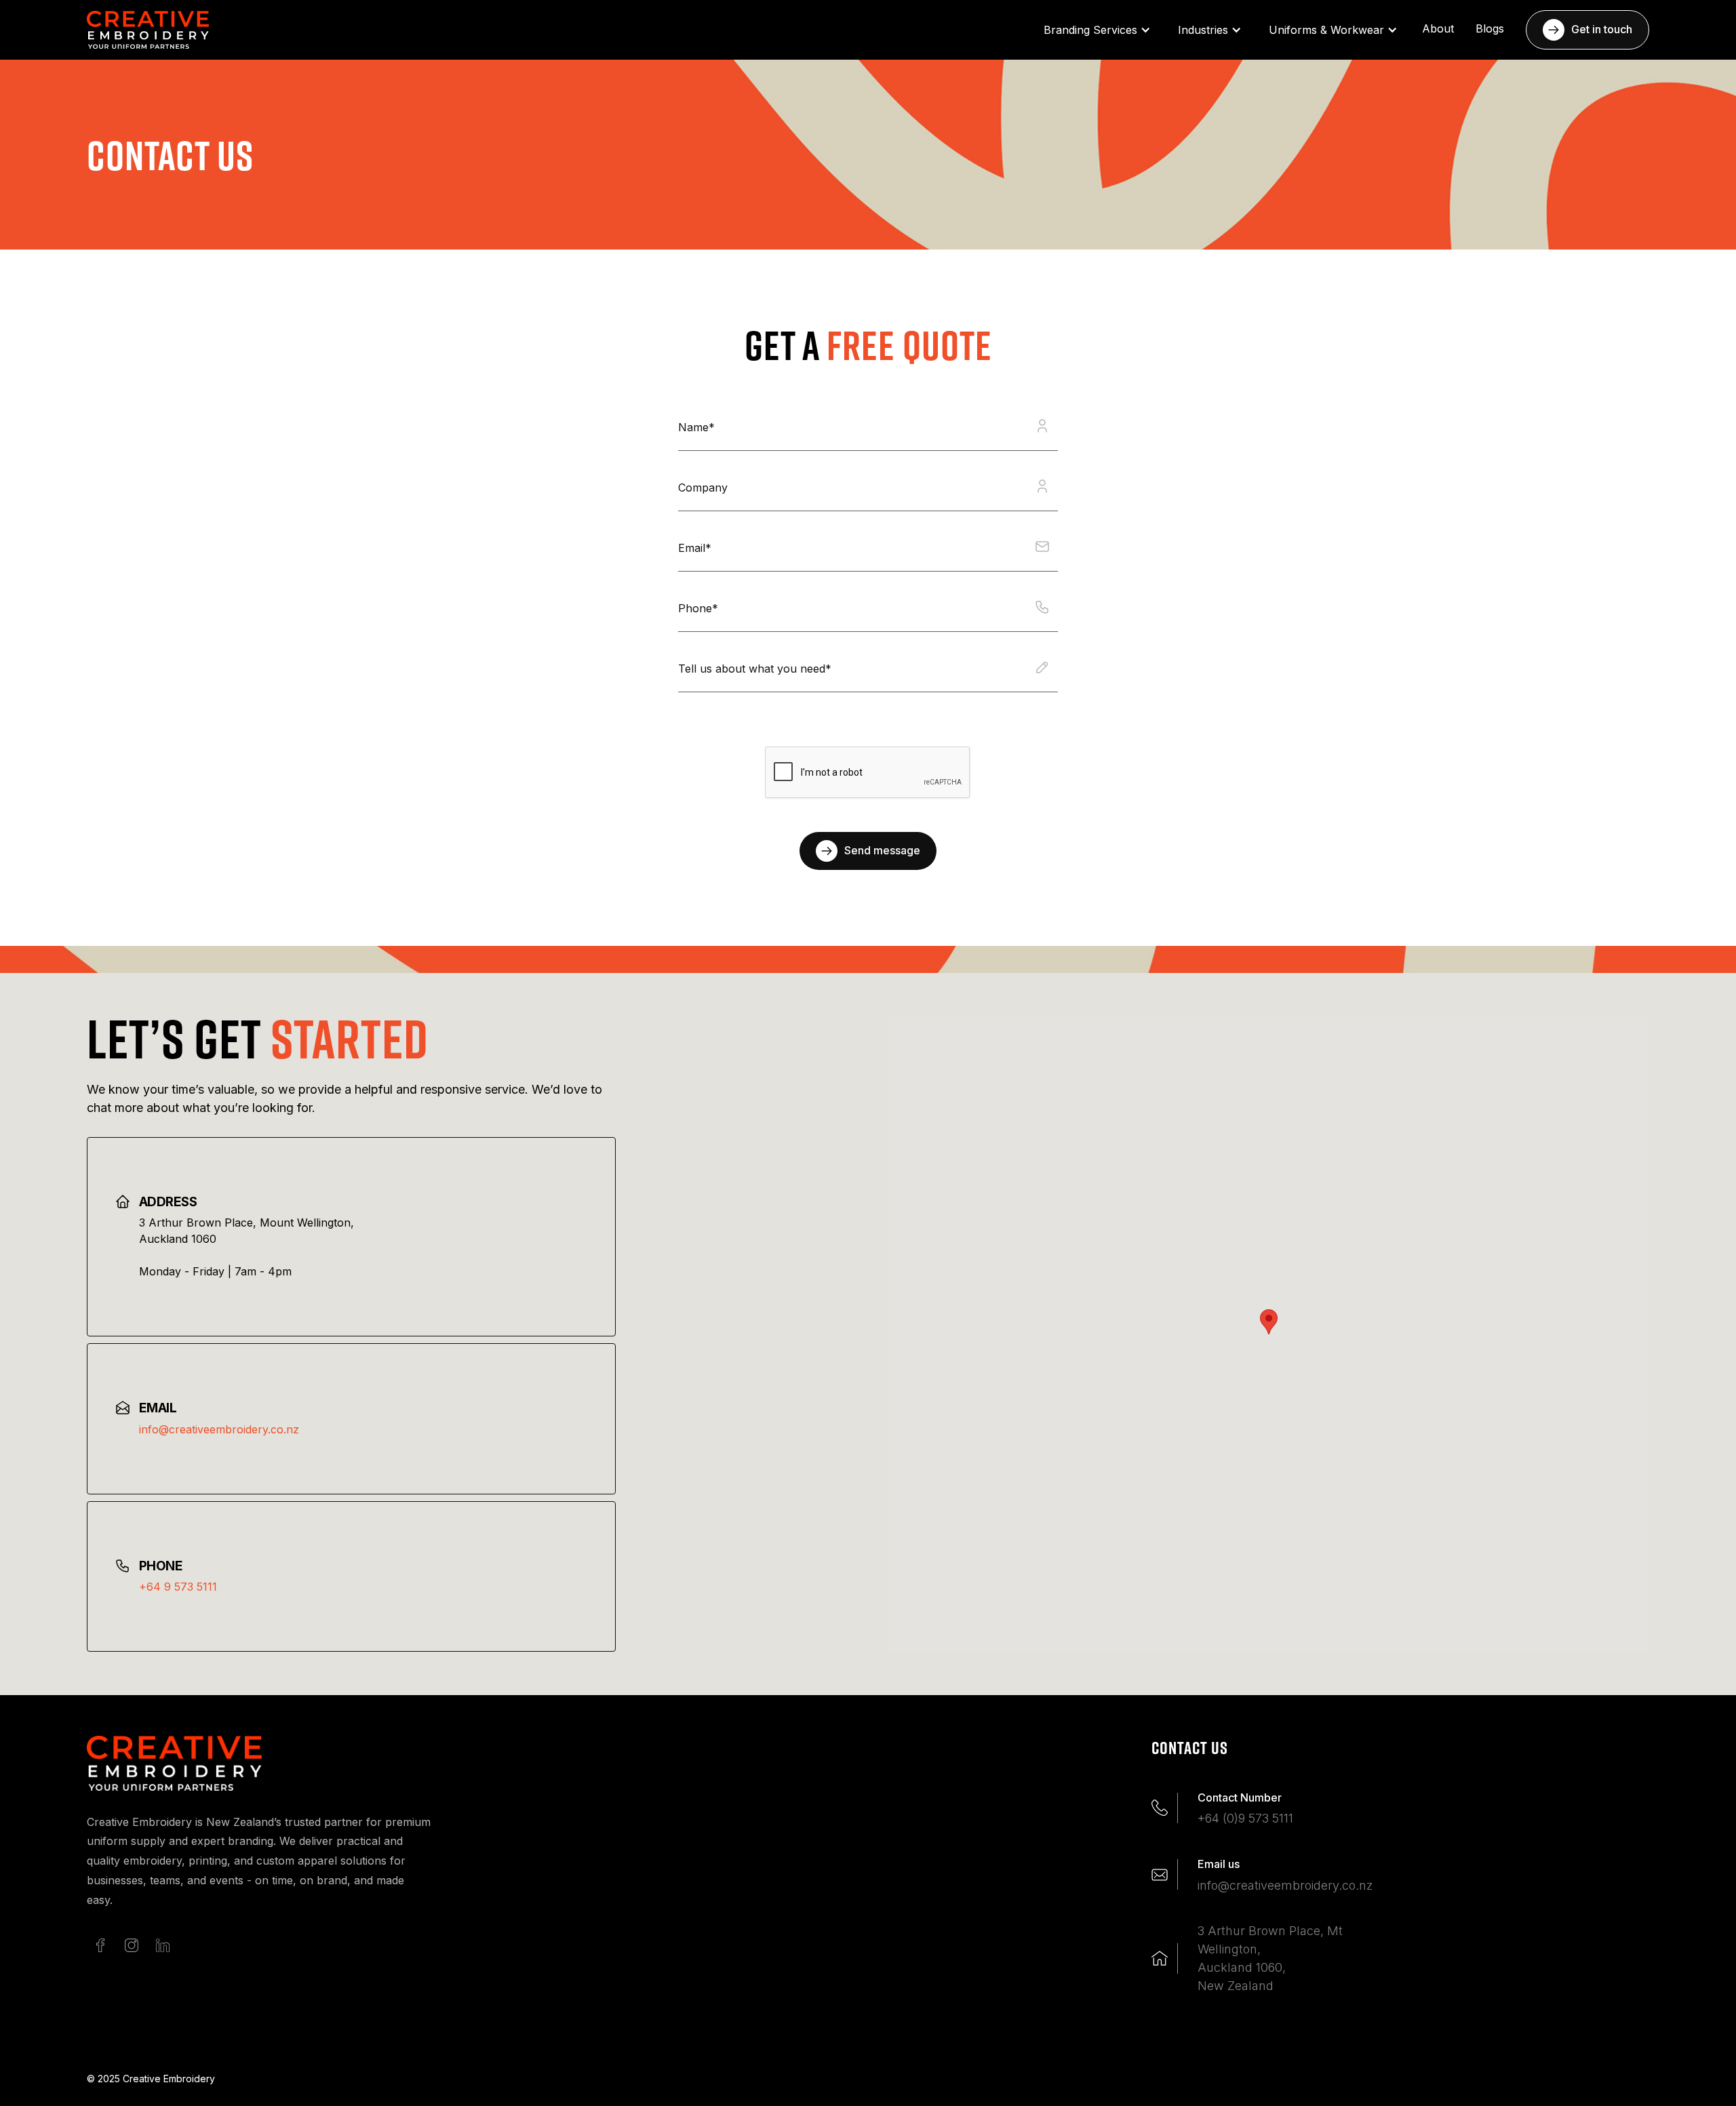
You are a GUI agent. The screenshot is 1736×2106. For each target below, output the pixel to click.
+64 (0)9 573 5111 (1245, 1818)
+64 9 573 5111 (178, 1587)
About (1438, 28)
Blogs (1490, 28)
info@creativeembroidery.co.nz (219, 1429)
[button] (1097, 30)
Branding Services (1090, 30)
